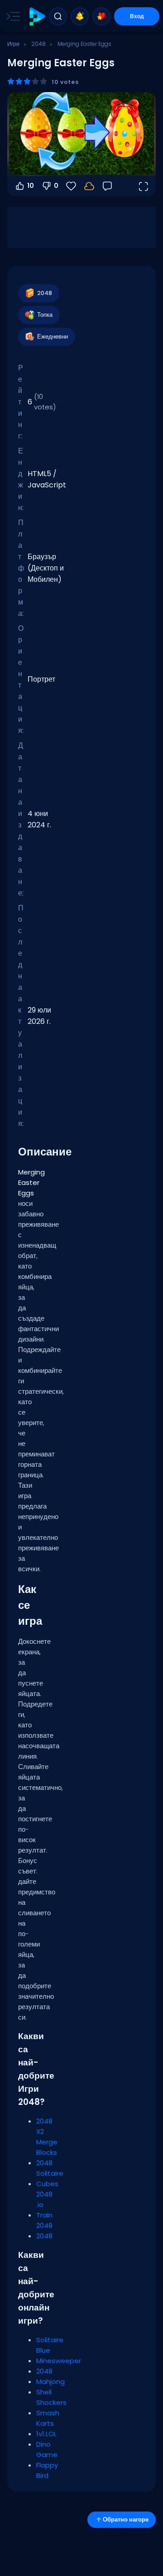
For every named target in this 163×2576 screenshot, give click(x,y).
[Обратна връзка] (107, 186)
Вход (137, 16)
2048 (38, 44)
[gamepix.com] (37, 17)
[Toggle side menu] (11, 16)
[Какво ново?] (80, 16)
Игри (13, 44)
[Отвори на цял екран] (143, 186)
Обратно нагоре (126, 2519)
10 (31, 186)
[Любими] (101, 16)
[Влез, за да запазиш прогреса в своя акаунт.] (89, 186)
